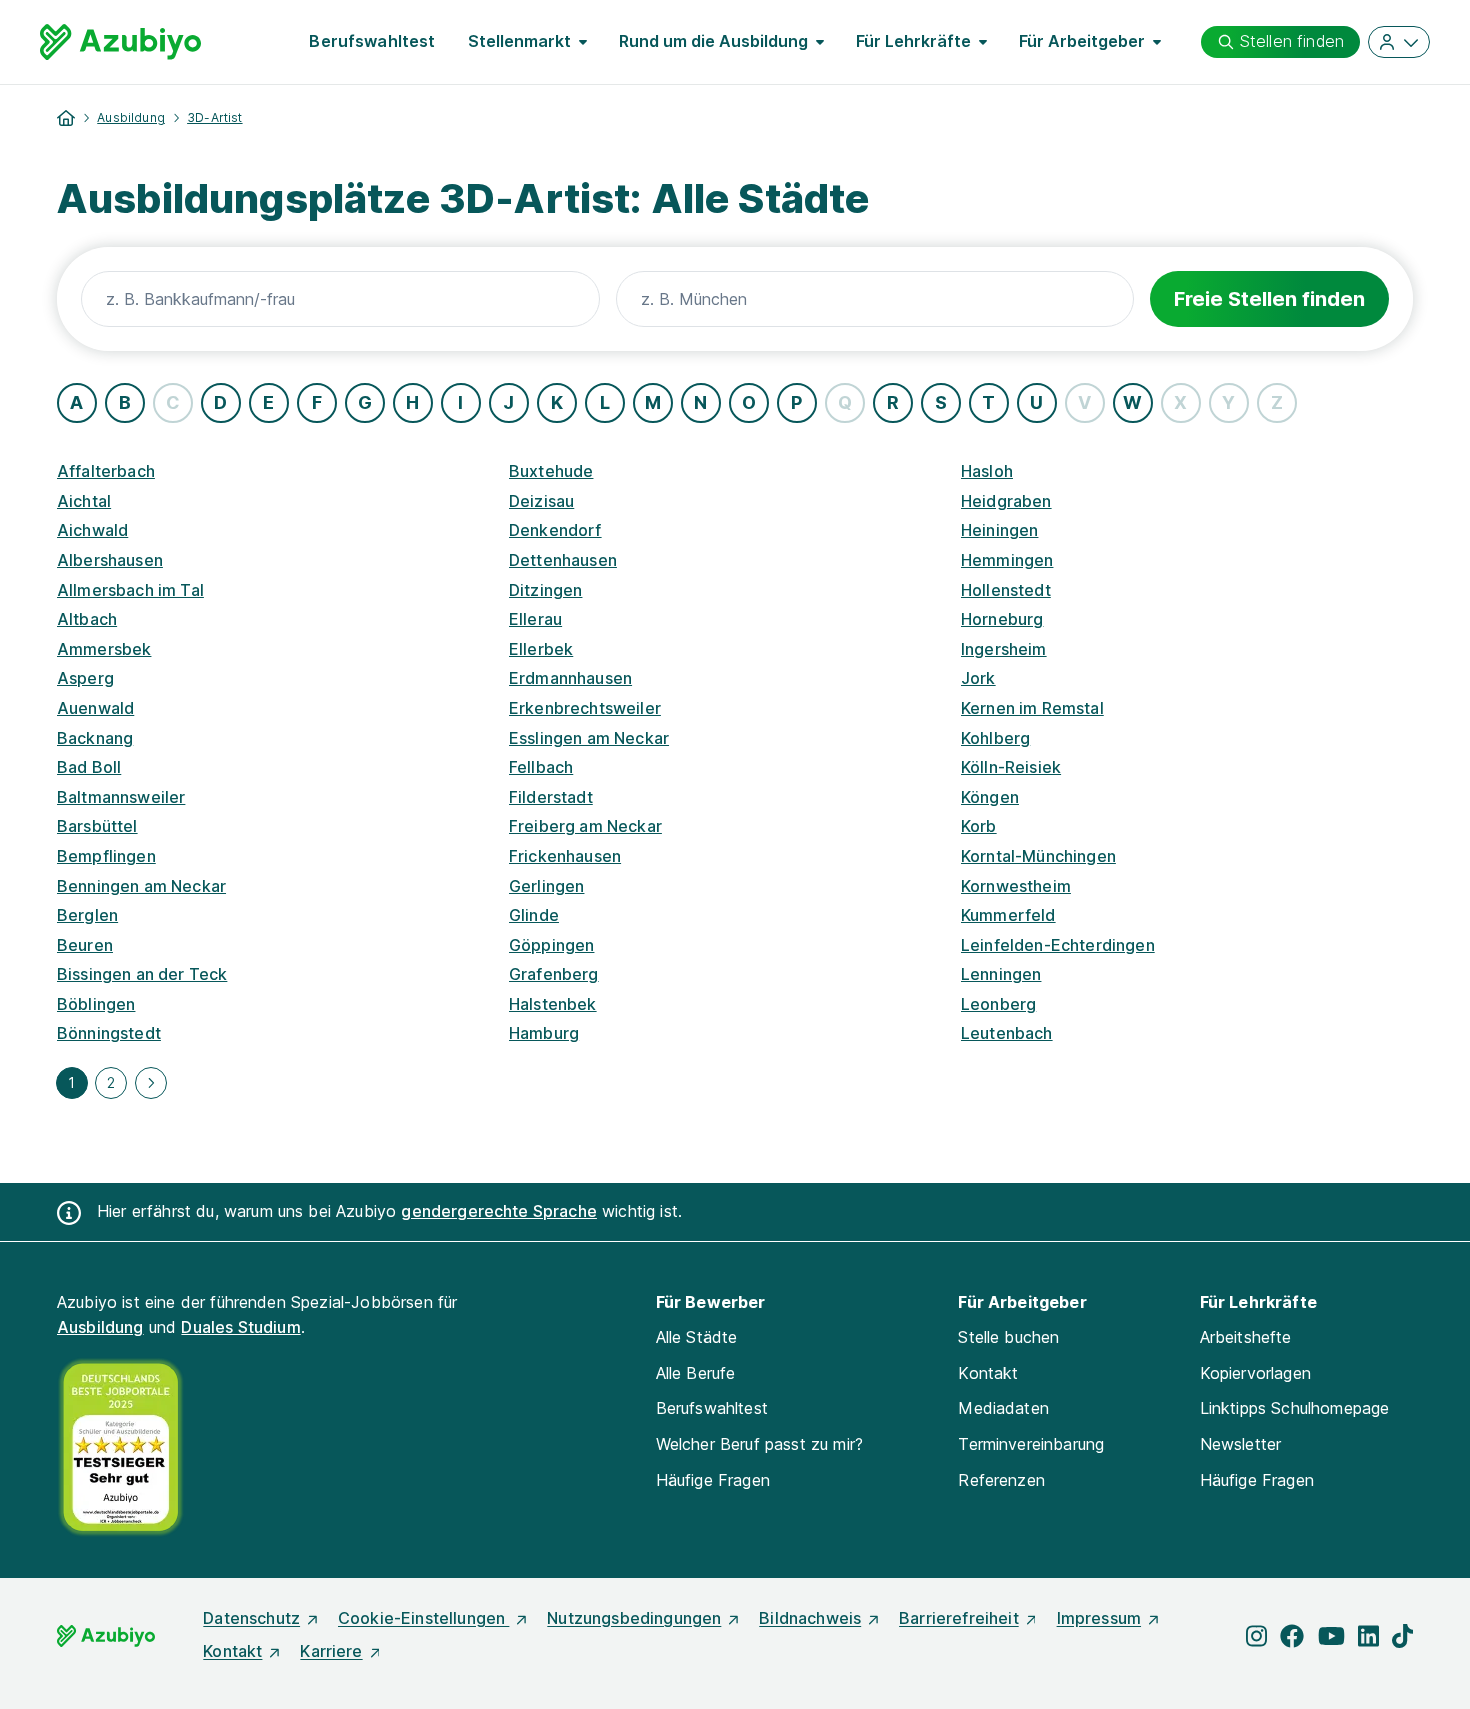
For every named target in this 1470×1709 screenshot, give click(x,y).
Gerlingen (546, 886)
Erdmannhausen (570, 678)
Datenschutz (251, 1618)
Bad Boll (89, 767)
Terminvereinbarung (1031, 1444)
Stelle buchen (1008, 1337)
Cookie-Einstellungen (423, 1618)
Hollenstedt (1006, 590)
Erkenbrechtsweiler (585, 708)
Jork (978, 678)
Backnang (95, 738)
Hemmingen (1007, 560)
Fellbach (541, 767)
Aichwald (92, 530)
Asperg (85, 678)
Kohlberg (995, 738)
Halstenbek (553, 1004)
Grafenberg (554, 974)
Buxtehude (551, 471)
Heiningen (999, 530)
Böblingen (96, 1004)
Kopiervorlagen (1255, 1373)
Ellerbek (541, 649)
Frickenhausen (565, 856)
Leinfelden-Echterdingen (1058, 945)
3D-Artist (214, 117)
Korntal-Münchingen (1038, 856)
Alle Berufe (696, 1373)
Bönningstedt (109, 1033)
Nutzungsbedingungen (634, 1618)
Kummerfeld (1008, 915)
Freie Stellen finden (1269, 299)
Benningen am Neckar (141, 886)
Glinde (534, 915)
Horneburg (1002, 619)
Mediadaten (1003, 1408)
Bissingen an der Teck (142, 974)
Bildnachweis (810, 1618)
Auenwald (95, 708)
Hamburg (544, 1033)
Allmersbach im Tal (130, 590)
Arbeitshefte (1246, 1337)
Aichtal (84, 501)
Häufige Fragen (713, 1480)
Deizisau (541, 501)
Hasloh (987, 471)
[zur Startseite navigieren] (66, 118)
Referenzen (1001, 1480)
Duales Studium (240, 1327)
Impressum (1099, 1618)
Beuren (85, 945)
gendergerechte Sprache (499, 1211)
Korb (979, 826)
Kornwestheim (1016, 886)
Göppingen (551, 945)
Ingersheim (1004, 649)
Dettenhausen (563, 560)
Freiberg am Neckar (585, 826)
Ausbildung (131, 117)
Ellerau (535, 619)
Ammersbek (104, 649)
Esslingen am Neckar (589, 738)
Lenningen (1001, 974)
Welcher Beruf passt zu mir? (759, 1444)
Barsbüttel (97, 826)
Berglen (87, 915)
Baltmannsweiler (121, 797)
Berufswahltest (372, 41)
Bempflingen (106, 856)
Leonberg (998, 1004)
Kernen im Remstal (1032, 708)
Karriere (331, 1651)
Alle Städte (697, 1337)
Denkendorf (555, 530)
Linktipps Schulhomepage (1295, 1408)
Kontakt (988, 1373)
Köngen (990, 797)
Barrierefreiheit (959, 1618)
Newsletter (1241, 1444)
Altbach (87, 619)
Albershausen (110, 560)
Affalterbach (106, 471)
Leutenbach (1007, 1033)
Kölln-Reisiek (1011, 767)
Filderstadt (551, 797)
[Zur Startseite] (120, 42)
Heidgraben (1006, 501)
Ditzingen (545, 590)
